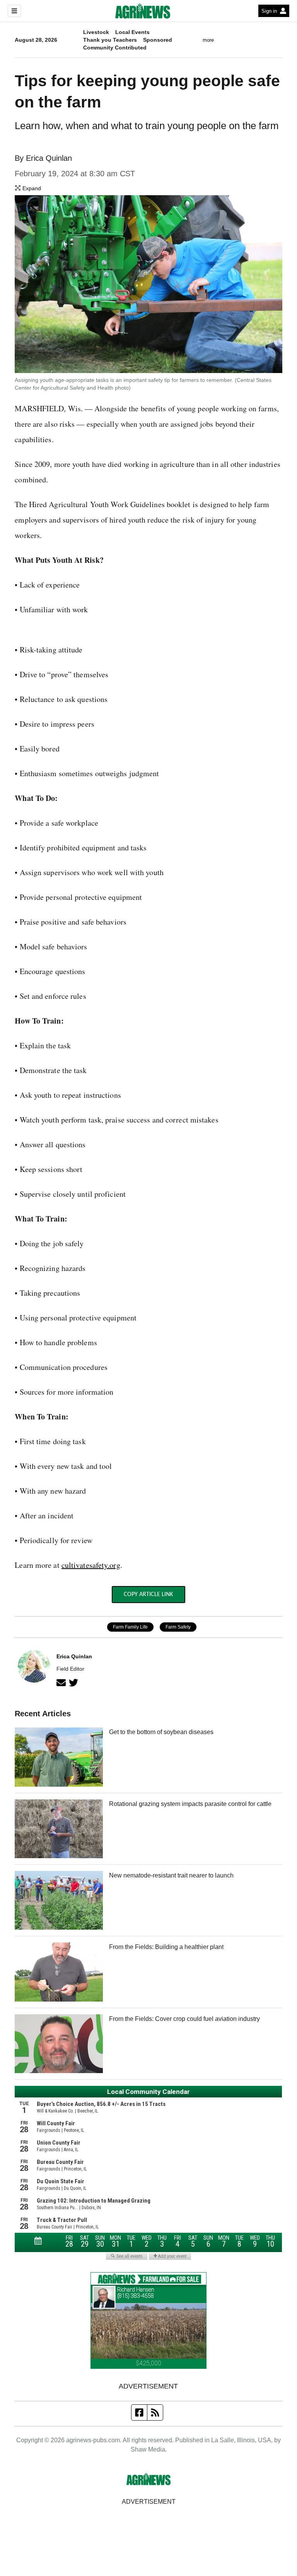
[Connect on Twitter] (73, 1683)
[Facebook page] (139, 2412)
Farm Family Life (130, 1627)
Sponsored (158, 40)
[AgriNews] (143, 11)
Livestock (96, 32)
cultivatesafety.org (91, 1565)
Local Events (132, 32)
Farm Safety (178, 1627)
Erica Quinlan (49, 158)
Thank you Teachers (110, 40)
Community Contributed (115, 48)
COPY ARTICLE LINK (148, 1595)
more (208, 40)
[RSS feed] (155, 2412)
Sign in (269, 11)
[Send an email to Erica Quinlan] (61, 1683)
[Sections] (14, 11)
